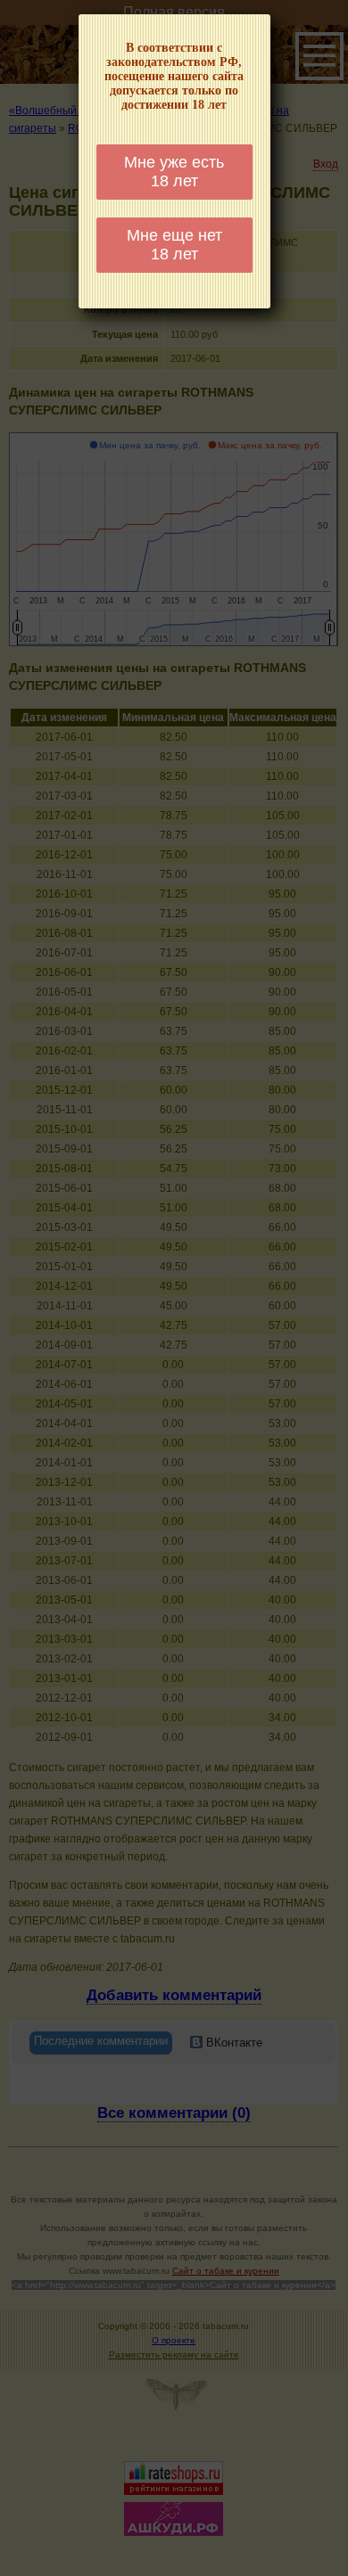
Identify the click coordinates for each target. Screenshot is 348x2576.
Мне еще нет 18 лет (174, 245)
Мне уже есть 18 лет (174, 172)
